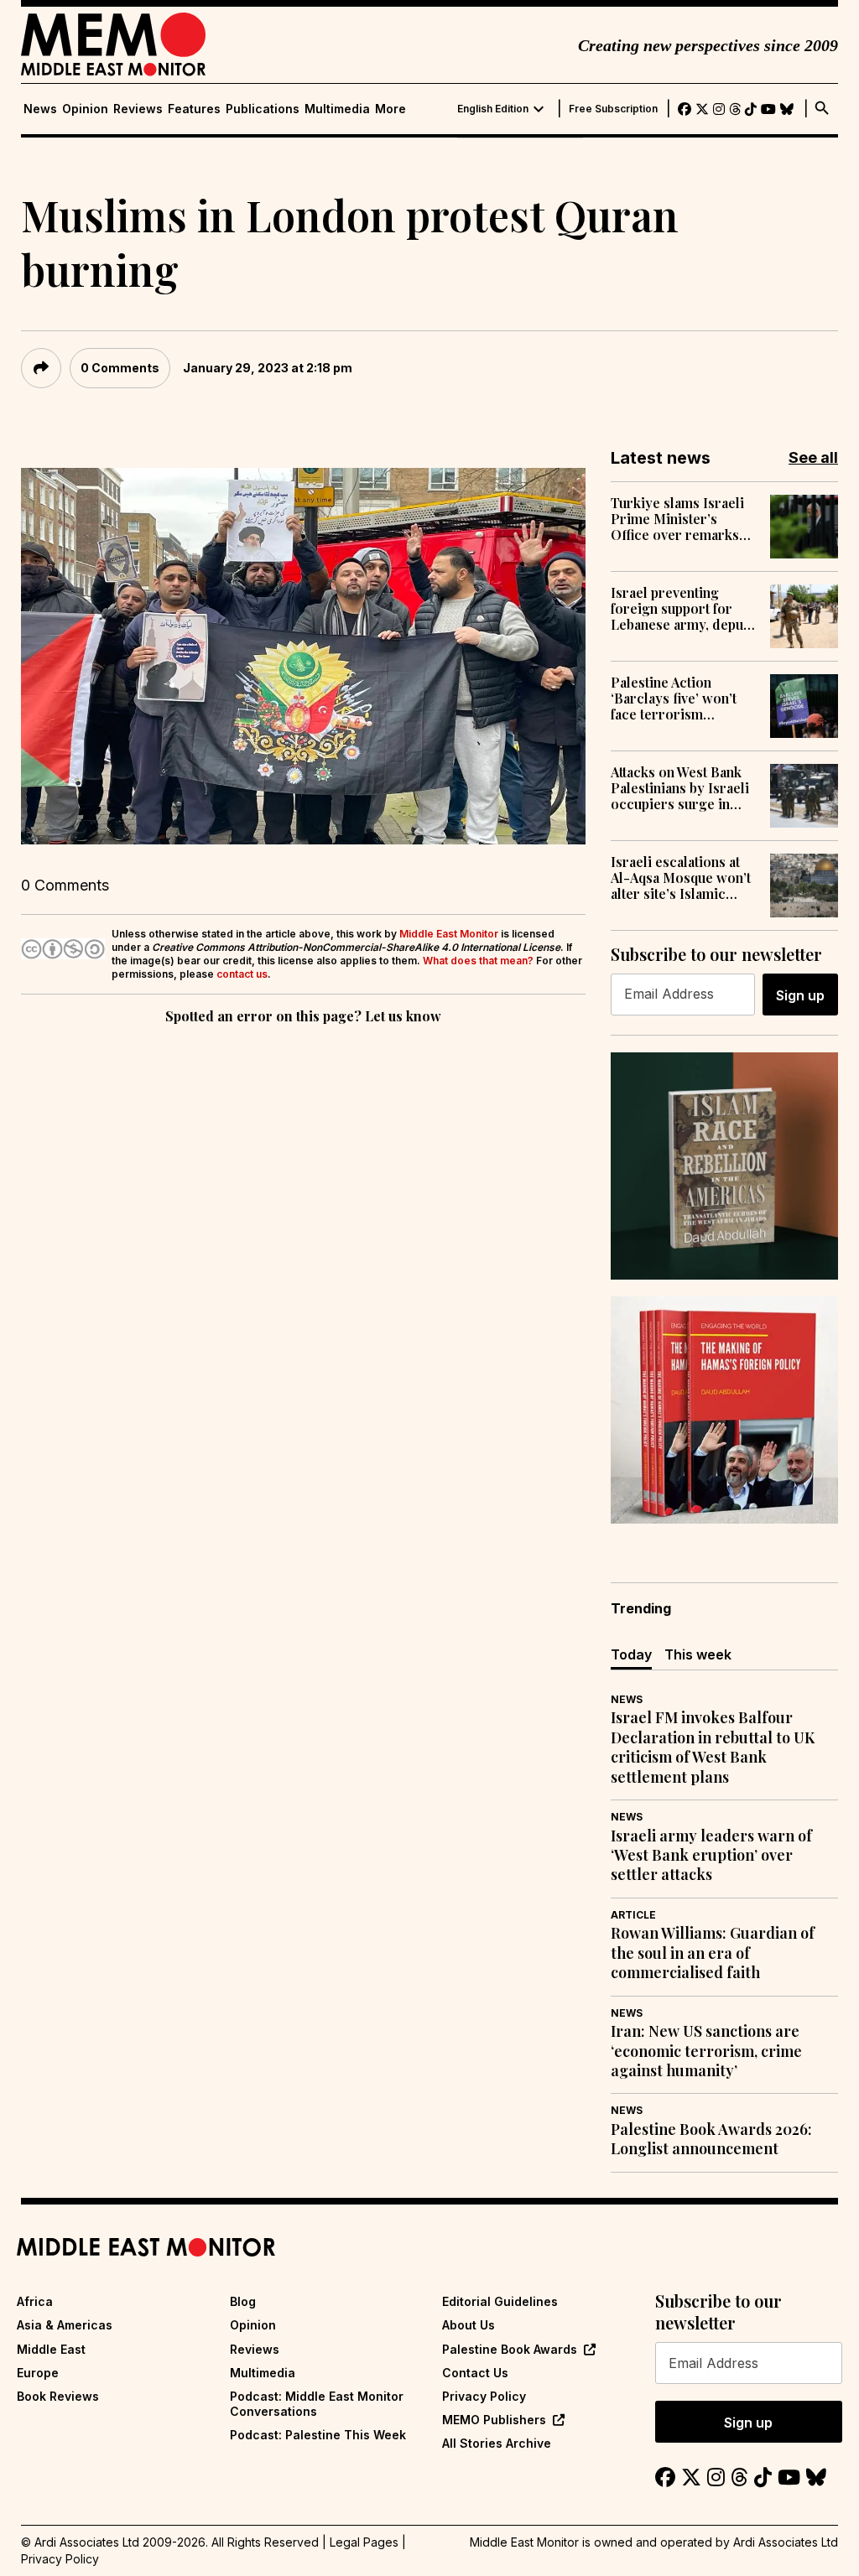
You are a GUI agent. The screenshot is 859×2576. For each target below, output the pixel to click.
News (40, 109)
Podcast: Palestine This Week (318, 2435)
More (390, 109)
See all (813, 457)
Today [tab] (631, 1654)
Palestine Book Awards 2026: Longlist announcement (711, 2139)
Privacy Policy (484, 2396)
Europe (38, 2373)
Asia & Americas (65, 2325)
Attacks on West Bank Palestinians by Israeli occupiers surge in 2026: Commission (680, 788)
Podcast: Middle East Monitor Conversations (317, 2404)
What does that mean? (478, 961)
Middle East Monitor (449, 934)
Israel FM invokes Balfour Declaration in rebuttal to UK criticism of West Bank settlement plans (713, 1747)
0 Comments (120, 368)
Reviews (138, 109)
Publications (263, 109)
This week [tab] (698, 1654)
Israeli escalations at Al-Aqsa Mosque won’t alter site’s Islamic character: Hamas (681, 878)
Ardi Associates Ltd (786, 2542)
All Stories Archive (497, 2443)
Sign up (800, 995)
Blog (243, 2301)
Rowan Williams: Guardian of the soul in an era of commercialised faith (713, 1953)
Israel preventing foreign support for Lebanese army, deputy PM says (683, 609)
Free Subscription (613, 109)
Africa (35, 2301)
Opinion (85, 109)
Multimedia (337, 109)
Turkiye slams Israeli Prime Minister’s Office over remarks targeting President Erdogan (677, 519)
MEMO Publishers (494, 2420)
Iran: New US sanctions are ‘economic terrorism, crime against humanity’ (706, 2051)
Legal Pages (364, 2542)
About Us (469, 2325)
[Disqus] (303, 1259)
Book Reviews (58, 2396)
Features (194, 109)
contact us (242, 974)
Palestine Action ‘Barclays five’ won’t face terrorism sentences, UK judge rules (674, 699)
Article (633, 1915)
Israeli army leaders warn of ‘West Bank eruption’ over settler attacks (711, 1856)
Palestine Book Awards (510, 2349)
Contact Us (475, 2373)
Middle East (51, 2349)
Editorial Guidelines (500, 2301)
